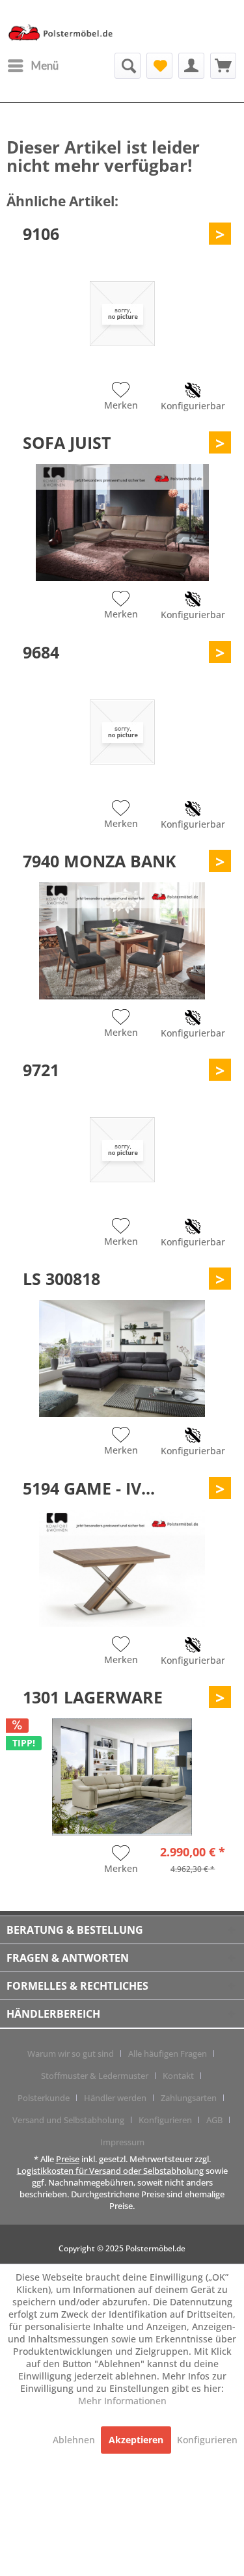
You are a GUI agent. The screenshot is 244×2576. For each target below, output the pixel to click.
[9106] (122, 314)
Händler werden (115, 2098)
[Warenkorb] (223, 66)
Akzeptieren (136, 2440)
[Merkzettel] (159, 66)
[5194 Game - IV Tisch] (122, 1568)
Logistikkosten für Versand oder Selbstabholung (110, 2171)
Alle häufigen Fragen (168, 2054)
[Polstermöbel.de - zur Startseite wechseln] (64, 35)
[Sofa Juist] (122, 522)
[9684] (122, 732)
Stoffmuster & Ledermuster (95, 2076)
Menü (45, 65)
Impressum (122, 2142)
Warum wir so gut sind (71, 2054)
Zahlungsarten (189, 2098)
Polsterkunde (44, 2098)
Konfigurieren (165, 2120)
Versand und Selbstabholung (68, 2120)
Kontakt (178, 2076)
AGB (214, 2120)
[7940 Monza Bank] (122, 941)
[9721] (122, 1150)
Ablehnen (75, 2440)
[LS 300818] (122, 1359)
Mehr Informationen (122, 2401)
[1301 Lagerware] (122, 1777)
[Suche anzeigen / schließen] (128, 66)
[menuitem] (33, 66)
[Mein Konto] (191, 66)
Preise (68, 2159)
